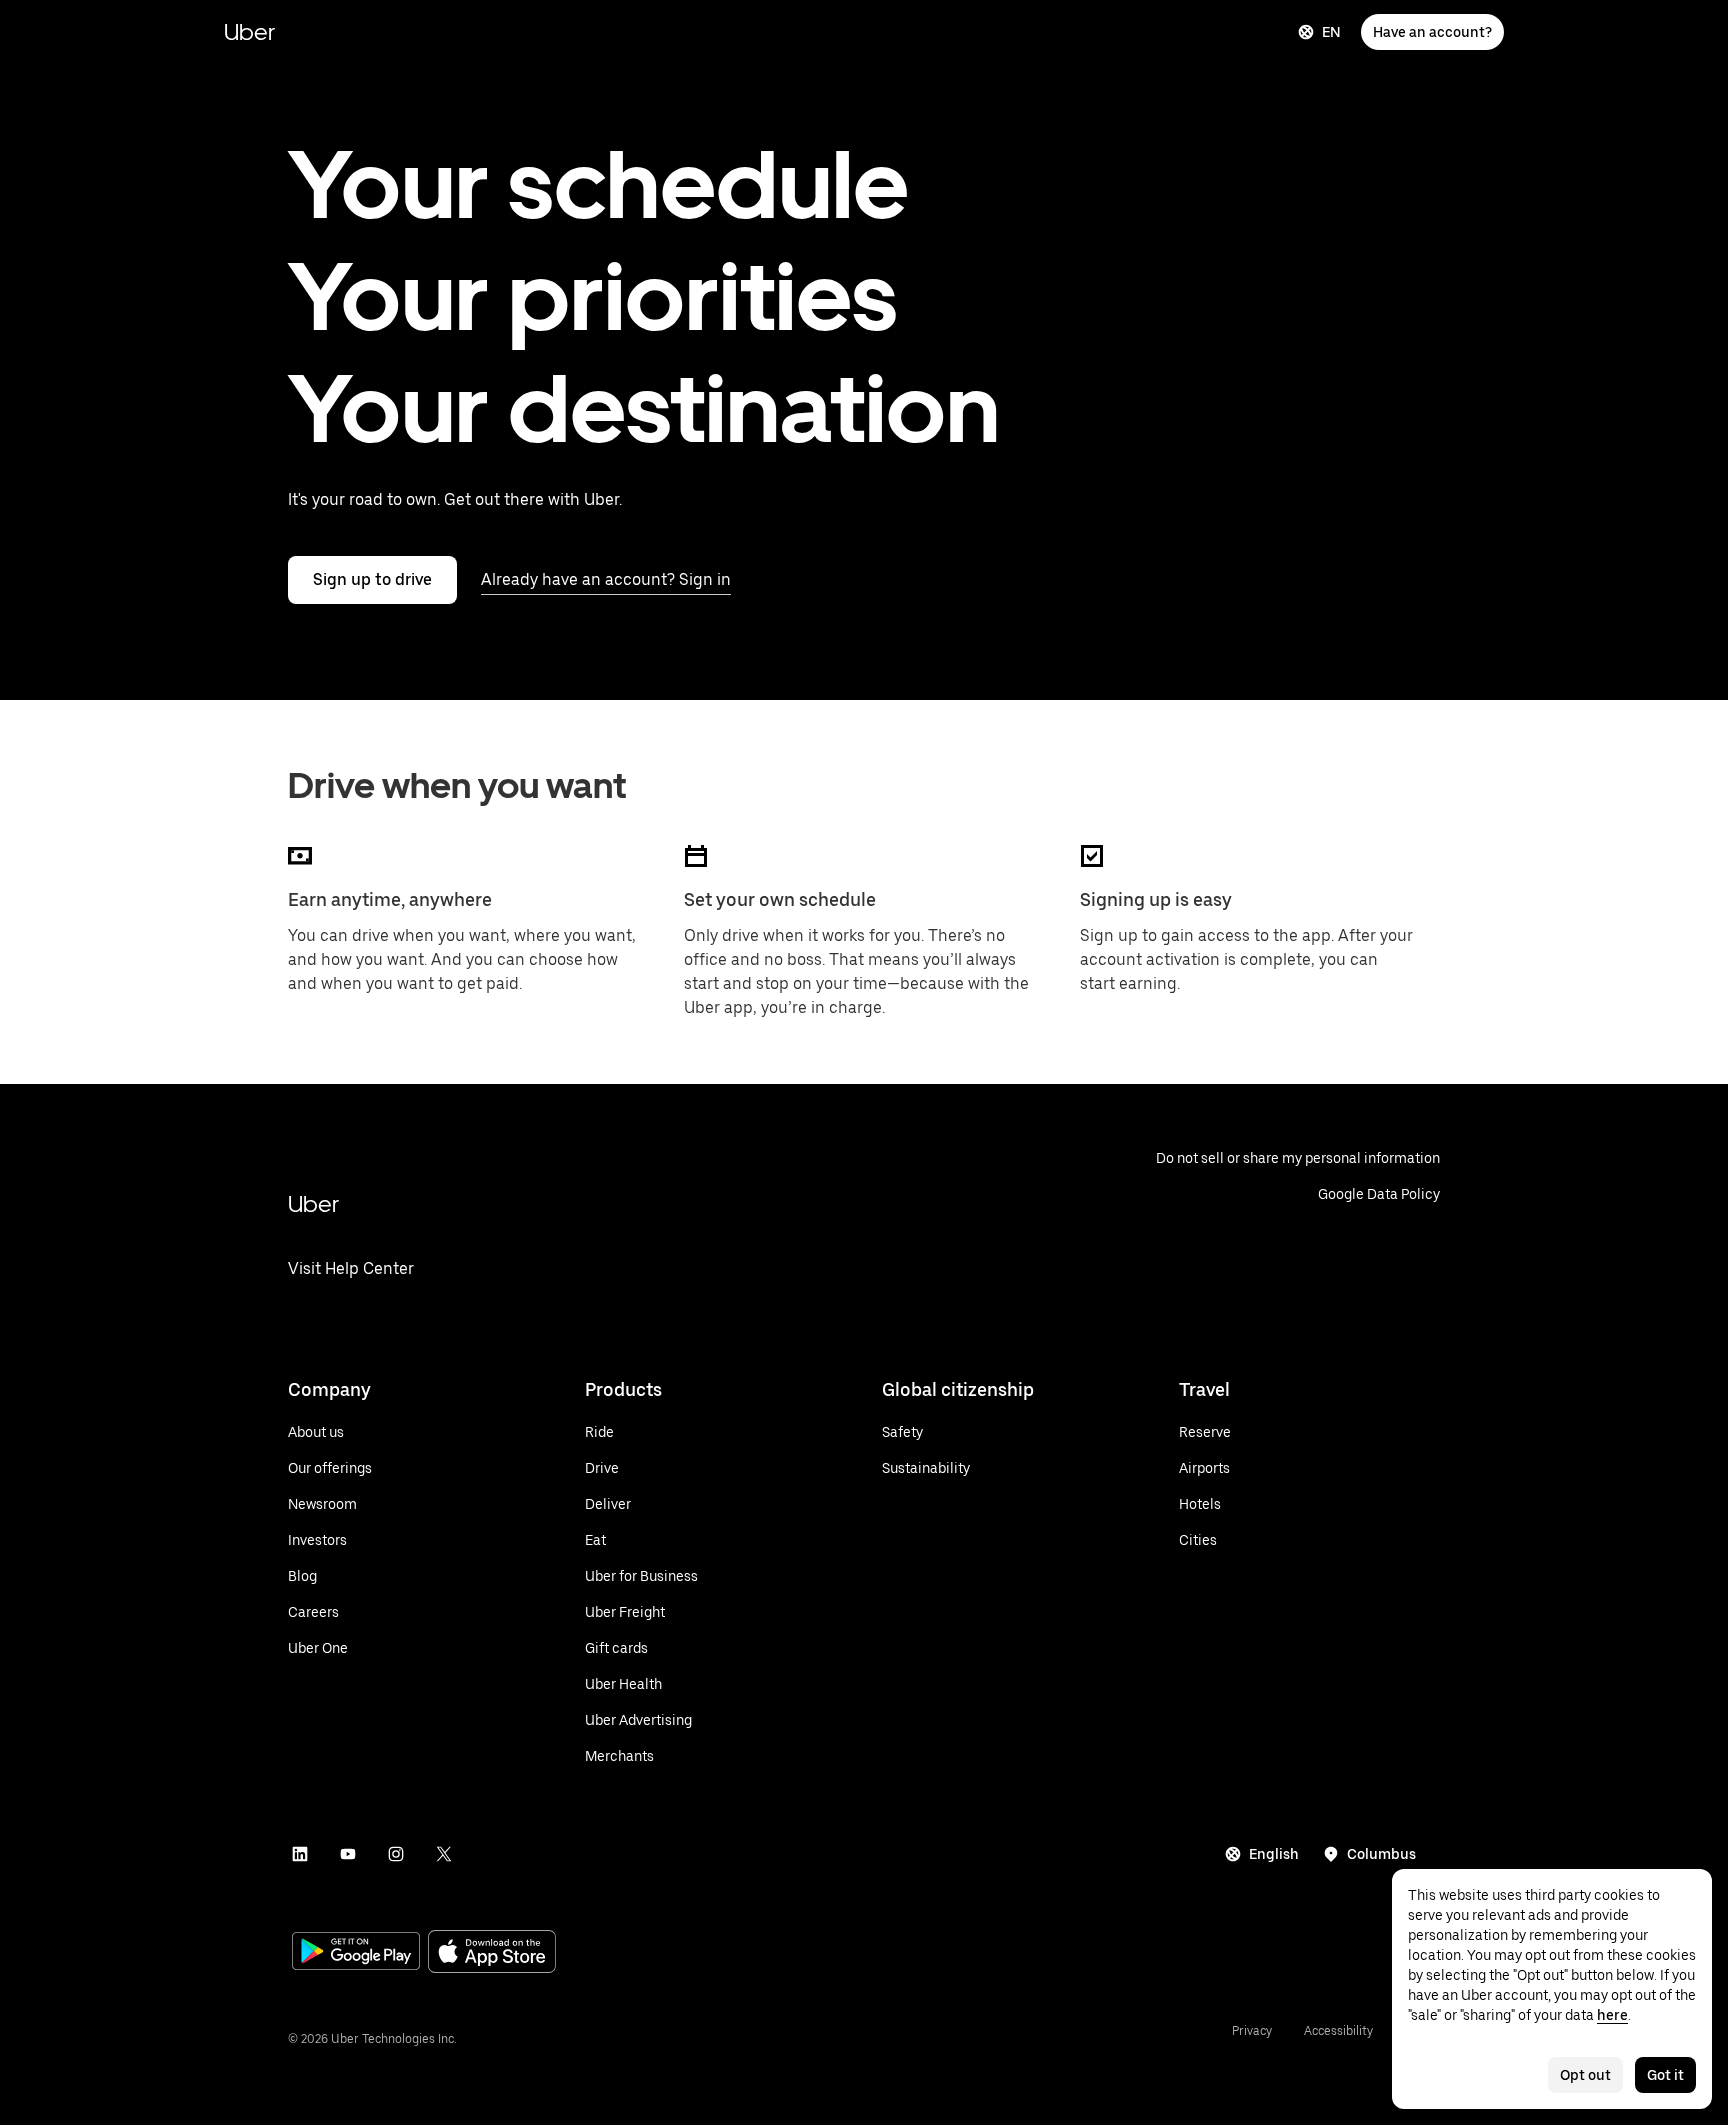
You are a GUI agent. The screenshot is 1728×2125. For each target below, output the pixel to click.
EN (1331, 32)
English (1274, 1854)
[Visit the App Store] (492, 1953)
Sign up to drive (372, 579)
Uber (249, 31)
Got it (1665, 2075)
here (1612, 2015)
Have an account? (1432, 32)
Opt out (1585, 2075)
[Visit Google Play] (356, 1953)
